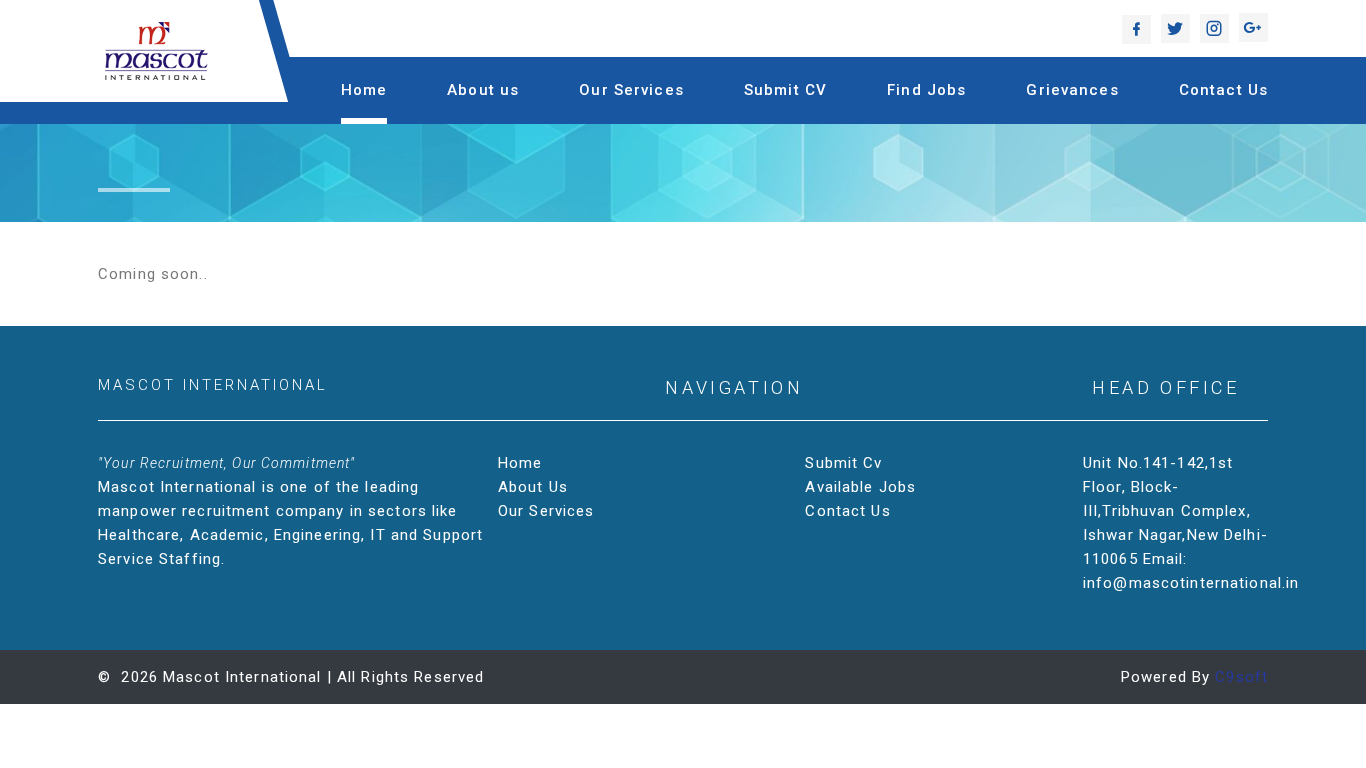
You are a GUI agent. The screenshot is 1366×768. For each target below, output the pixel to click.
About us (483, 90)
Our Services (631, 90)
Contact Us (1223, 90)
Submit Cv (843, 463)
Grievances (1072, 90)
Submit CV (785, 90)
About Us (533, 487)
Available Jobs (860, 487)
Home (364, 90)
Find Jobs (926, 90)
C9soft (1241, 677)
